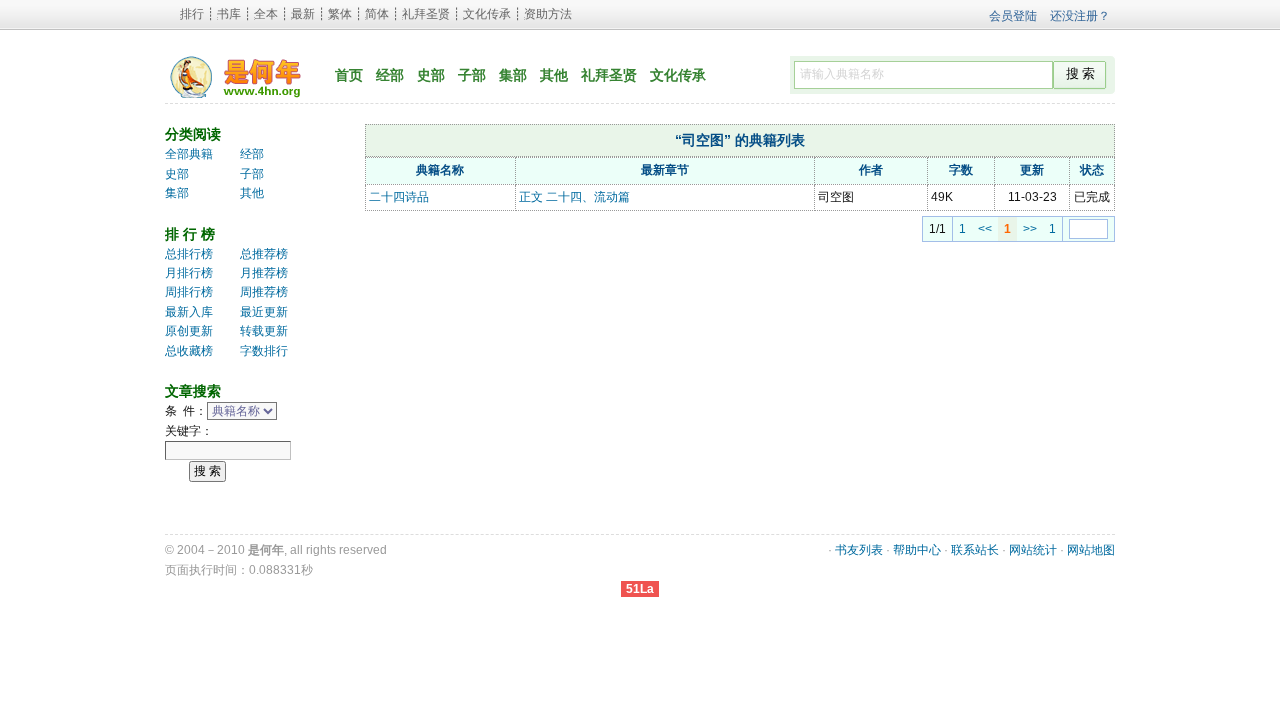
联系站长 (975, 550)
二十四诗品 (399, 197)
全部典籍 (189, 154)
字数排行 (264, 351)
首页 (349, 75)
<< (985, 229)
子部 (472, 75)
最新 (303, 14)
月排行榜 (189, 273)
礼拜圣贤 (426, 14)
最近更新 (264, 312)
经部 (390, 75)
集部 (513, 75)
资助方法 (548, 14)
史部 (431, 75)
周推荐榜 (264, 292)
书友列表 (859, 550)
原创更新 (189, 331)
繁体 (340, 14)
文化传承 (487, 14)
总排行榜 (189, 254)
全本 (266, 14)
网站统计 (1033, 550)
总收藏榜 (189, 351)
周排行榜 (189, 292)
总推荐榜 (264, 254)
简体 (377, 14)
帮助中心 (917, 550)
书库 (229, 14)
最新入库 (189, 312)
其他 (554, 75)
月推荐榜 (264, 273)
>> (1030, 229)
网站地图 (1091, 550)
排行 (192, 14)
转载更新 (264, 331)
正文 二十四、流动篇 (574, 197)
